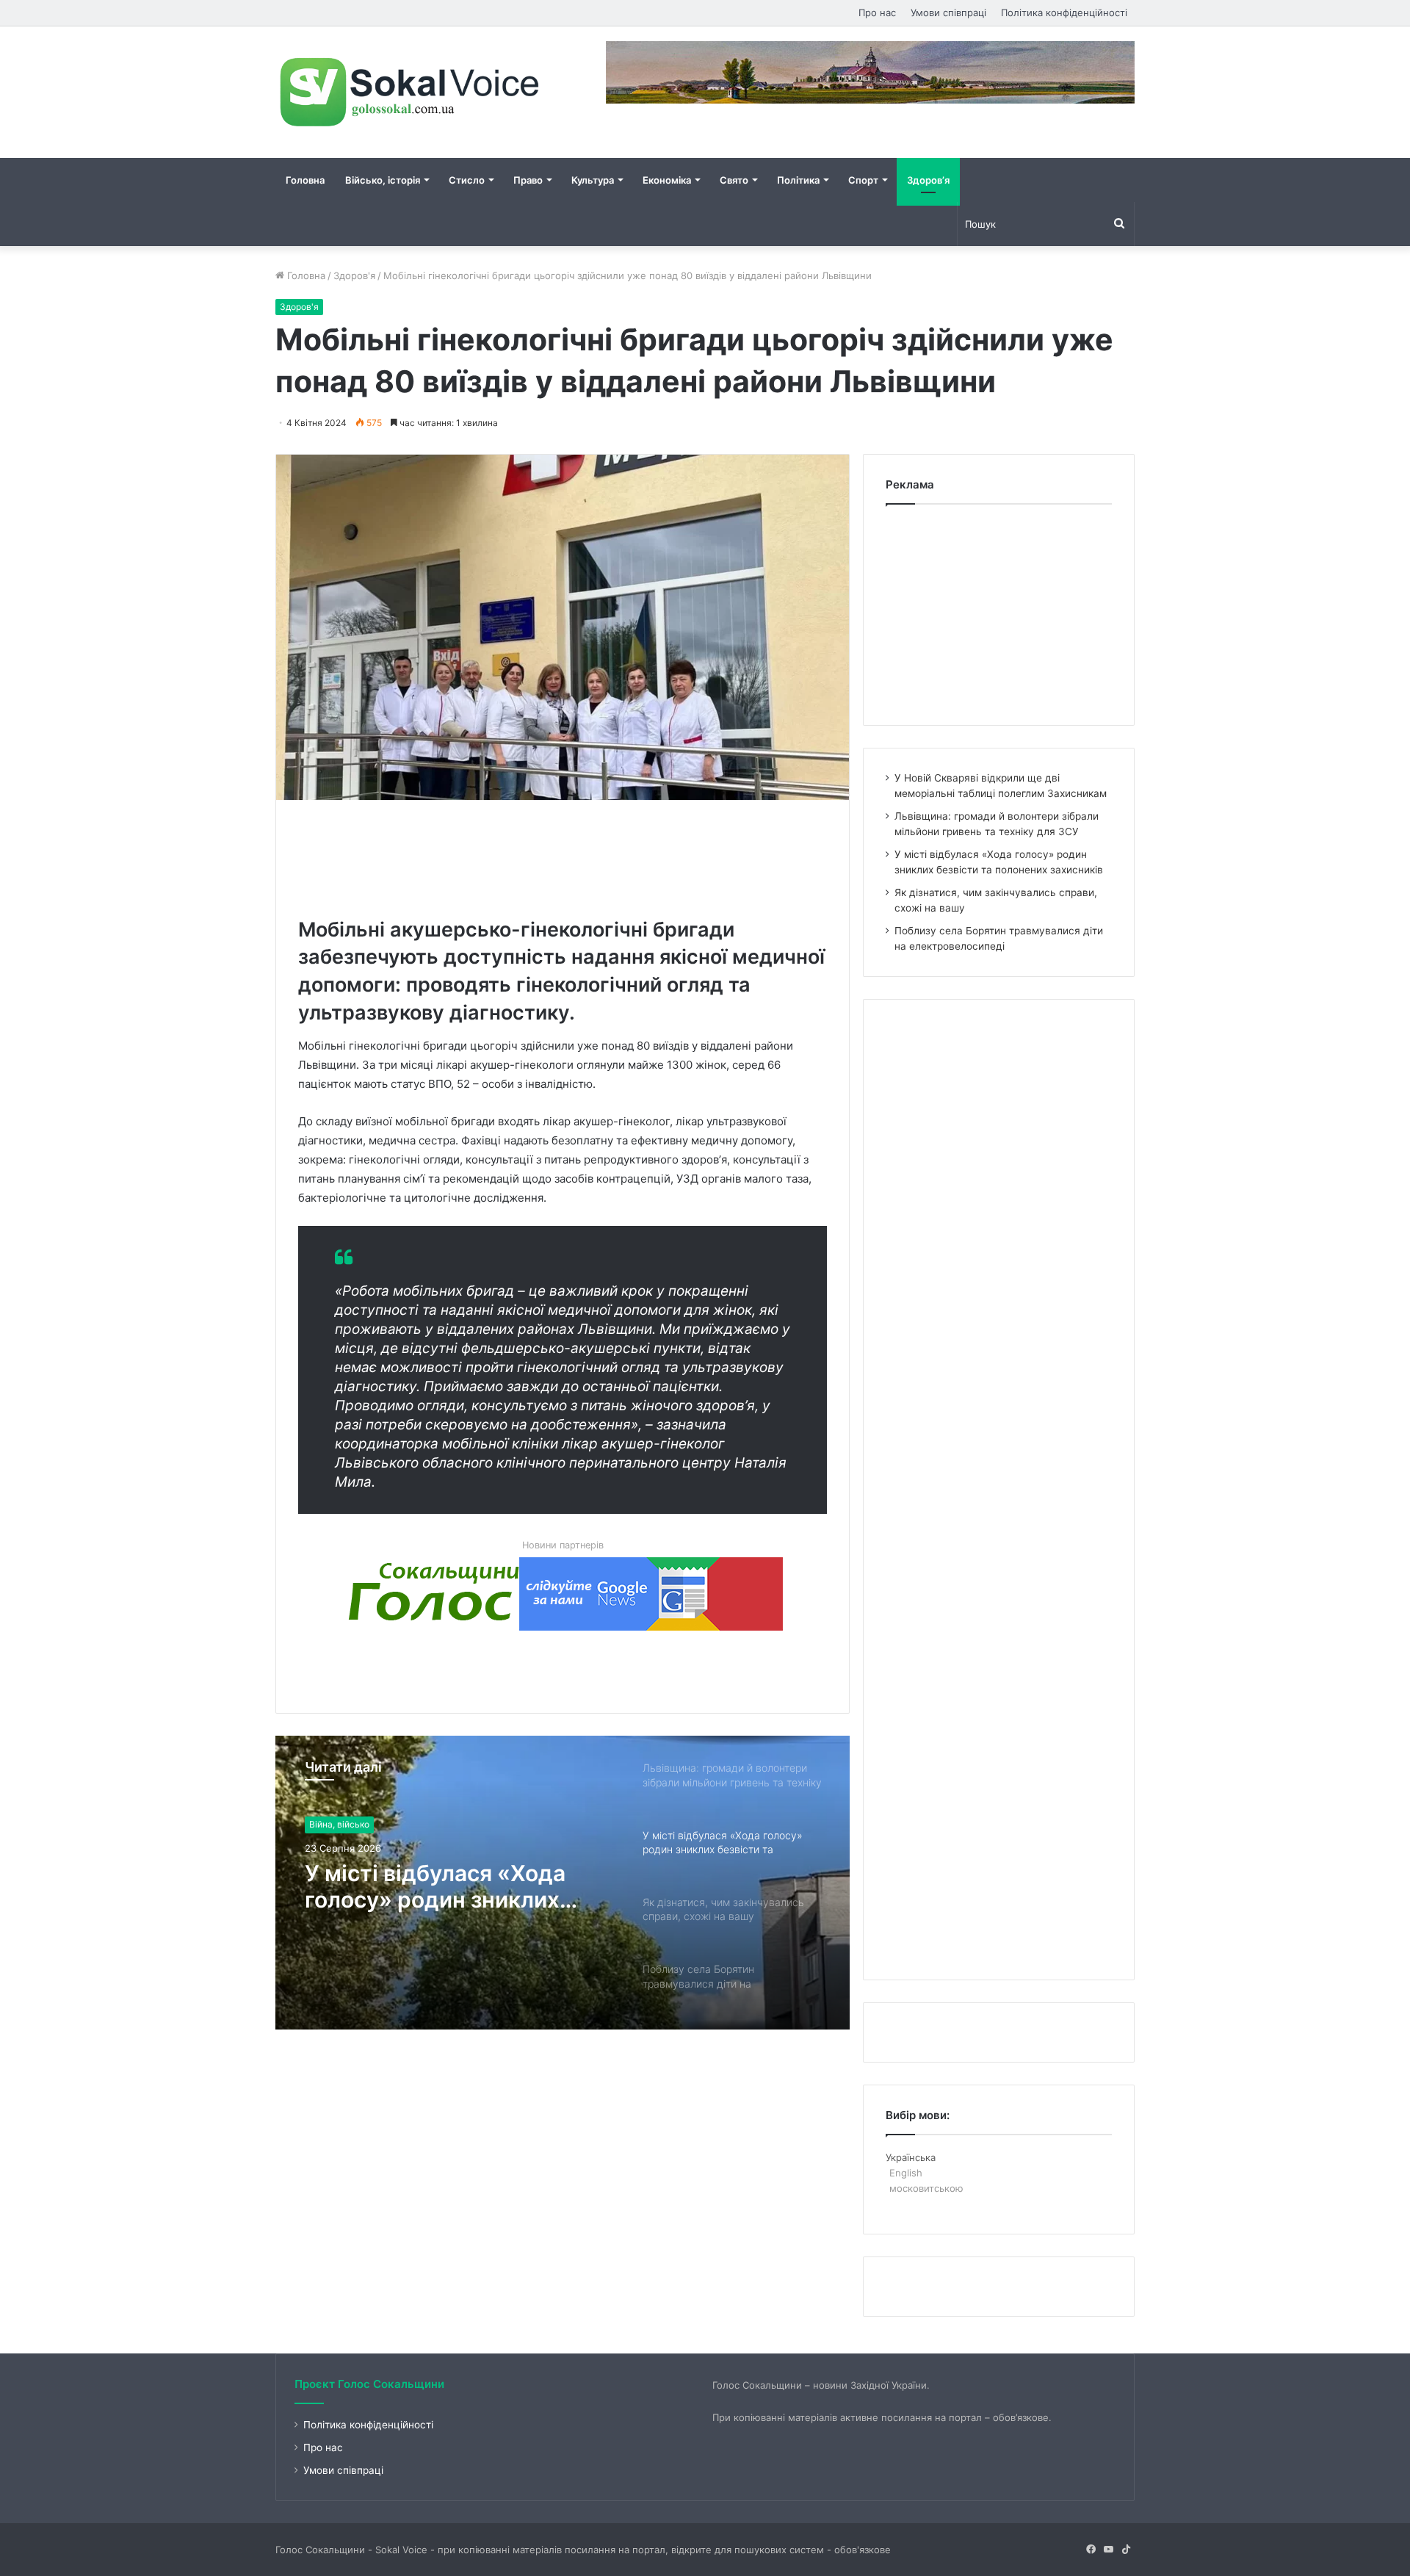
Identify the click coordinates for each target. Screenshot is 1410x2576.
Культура (593, 180)
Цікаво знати (336, 1832)
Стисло (467, 180)
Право (528, 180)
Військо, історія (383, 180)
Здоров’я (928, 180)
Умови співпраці (948, 12)
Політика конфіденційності (1064, 12)
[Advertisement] (565, 855)
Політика (798, 180)
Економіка (667, 180)
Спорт (863, 180)
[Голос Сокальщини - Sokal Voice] (411, 92)
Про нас (877, 12)
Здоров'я (354, 275)
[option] (563, 1883)
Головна (305, 180)
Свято (734, 180)
